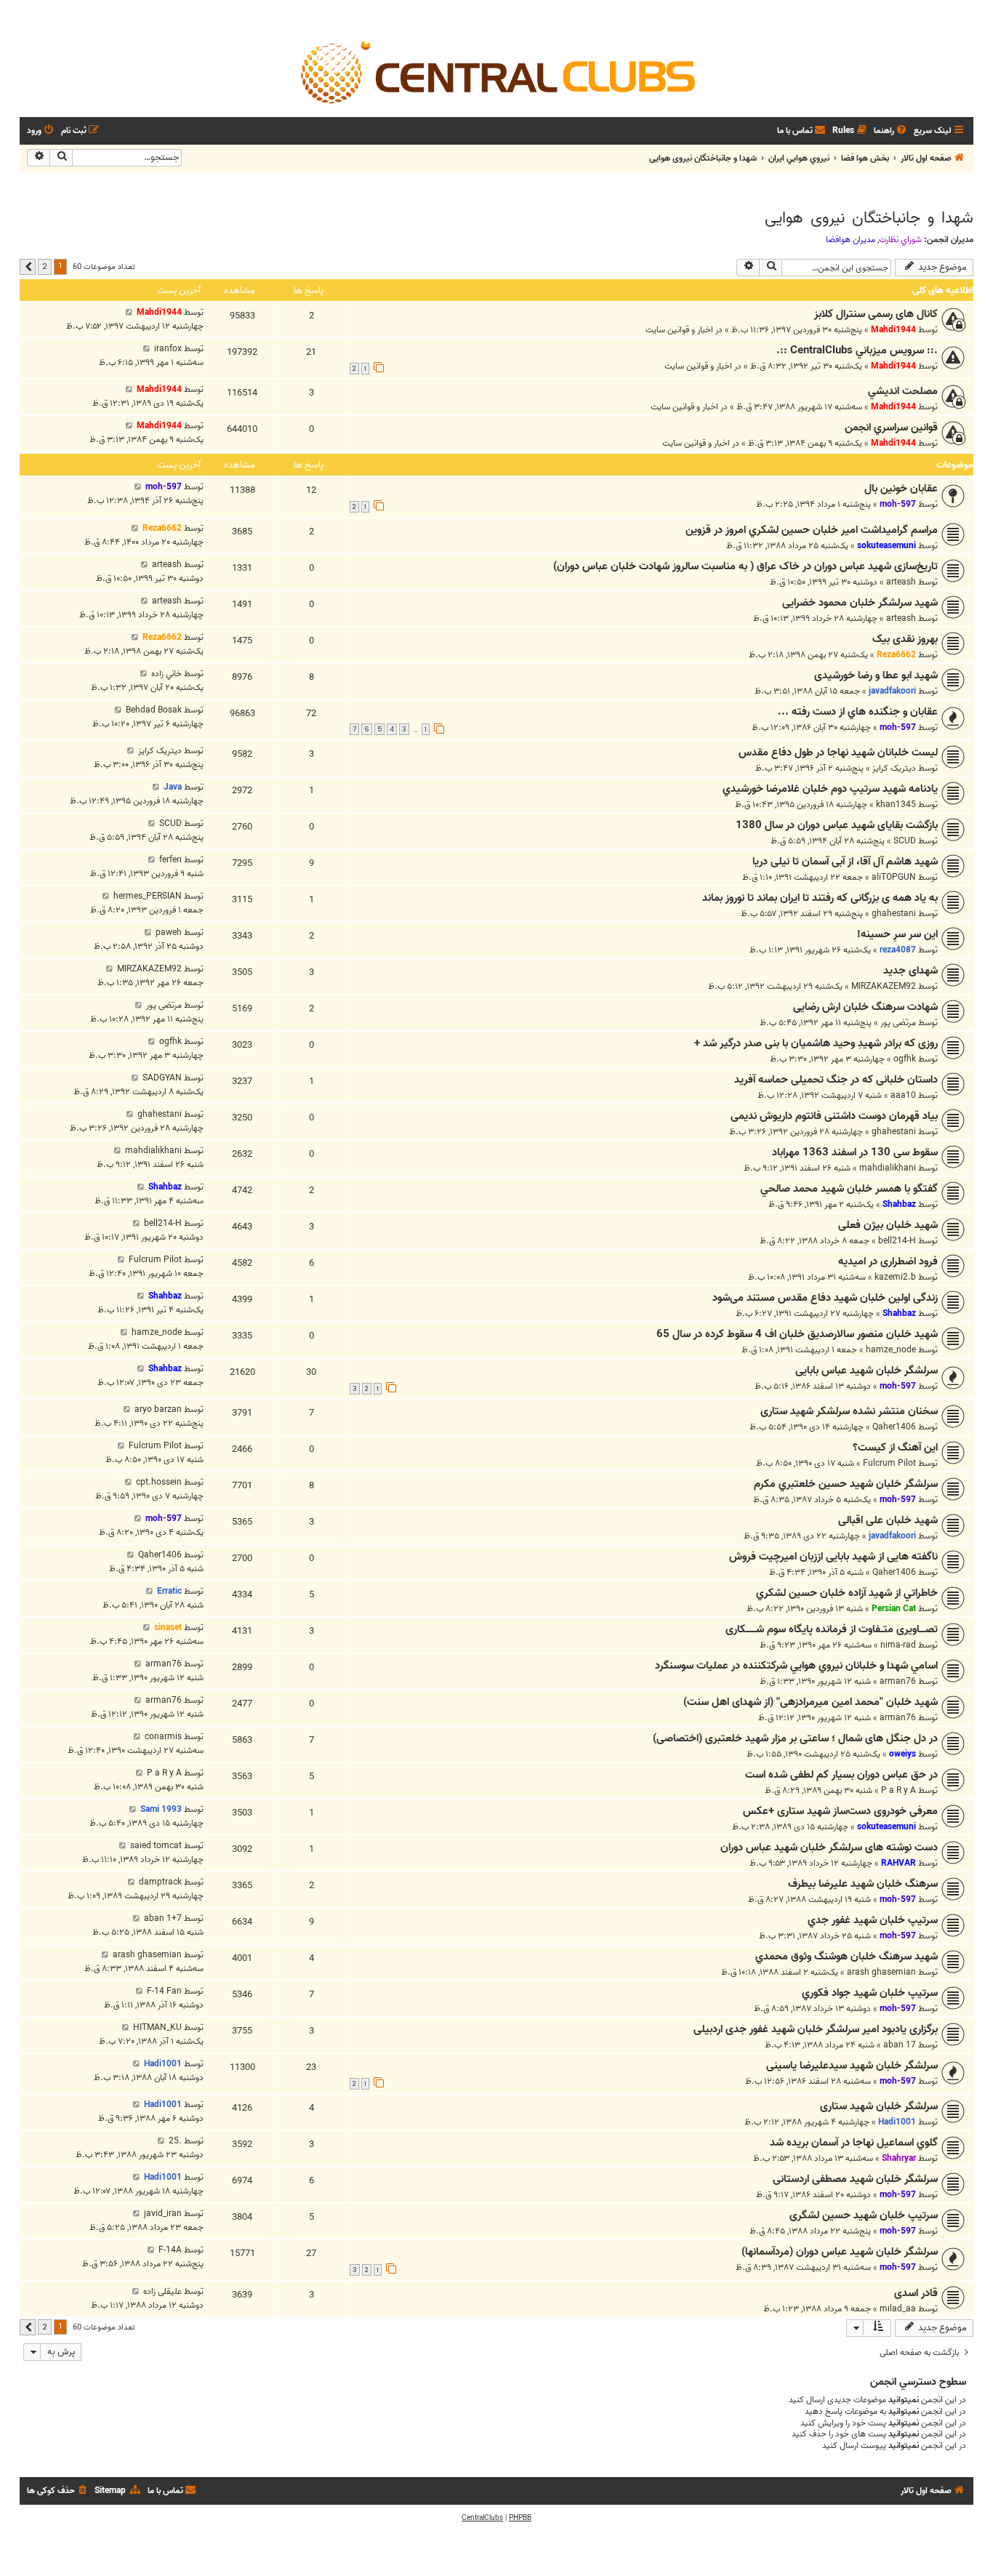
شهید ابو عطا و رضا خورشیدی (876, 675)
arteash (901, 582)
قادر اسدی (916, 2293)
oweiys (902, 1754)
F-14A (170, 2250)
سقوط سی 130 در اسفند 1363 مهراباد (855, 1152)
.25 (175, 2141)
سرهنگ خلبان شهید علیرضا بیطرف (863, 1884)
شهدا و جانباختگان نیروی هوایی (869, 218)
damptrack (160, 1882)
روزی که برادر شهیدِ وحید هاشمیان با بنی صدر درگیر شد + (816, 1043)
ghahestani (894, 914)
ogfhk (905, 1059)
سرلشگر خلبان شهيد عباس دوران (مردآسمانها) (840, 2252)
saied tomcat (156, 1846)
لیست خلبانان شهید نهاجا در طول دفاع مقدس (838, 753)
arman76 (898, 1681)
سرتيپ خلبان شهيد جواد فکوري (870, 1993)
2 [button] (45, 266)
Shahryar (899, 2158)
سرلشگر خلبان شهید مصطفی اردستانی (855, 2179)
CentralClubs (482, 2518)
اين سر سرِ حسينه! (897, 934)
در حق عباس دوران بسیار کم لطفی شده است (841, 1775)
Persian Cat (894, 1609)
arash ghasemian (881, 1972)
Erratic (169, 1591)
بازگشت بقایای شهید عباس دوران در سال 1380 (837, 825)
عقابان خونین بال (901, 489)
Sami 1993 (161, 1809)
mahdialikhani (888, 1168)
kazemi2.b (895, 1277)
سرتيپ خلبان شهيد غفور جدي (873, 1920)
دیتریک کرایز (894, 768)
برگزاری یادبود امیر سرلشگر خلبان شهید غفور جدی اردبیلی (816, 2029)
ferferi (170, 860)
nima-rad (898, 1645)
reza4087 (898, 950)
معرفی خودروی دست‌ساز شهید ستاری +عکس (840, 1811)
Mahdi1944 (893, 330)
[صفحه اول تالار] (496, 71)
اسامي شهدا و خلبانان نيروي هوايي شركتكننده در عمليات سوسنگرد (796, 1666)
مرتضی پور (898, 1023)
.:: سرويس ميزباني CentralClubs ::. (857, 350)
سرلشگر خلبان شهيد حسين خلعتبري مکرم (846, 1484)
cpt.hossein (159, 1482)
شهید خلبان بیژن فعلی (888, 1225)
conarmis (163, 1737)
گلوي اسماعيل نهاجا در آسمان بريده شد (854, 2143)
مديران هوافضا (851, 240)
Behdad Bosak (154, 710)
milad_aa (898, 2309)
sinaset (168, 1628)
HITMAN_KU (157, 2027)
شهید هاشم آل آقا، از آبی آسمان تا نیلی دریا (845, 862)
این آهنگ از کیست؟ (895, 1448)
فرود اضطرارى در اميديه (888, 1261)
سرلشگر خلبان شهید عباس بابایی (867, 1371)
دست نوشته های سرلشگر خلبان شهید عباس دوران (829, 1847)
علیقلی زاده (162, 2291)
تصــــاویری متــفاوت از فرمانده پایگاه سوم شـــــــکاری (832, 1629)
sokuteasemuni (887, 546)
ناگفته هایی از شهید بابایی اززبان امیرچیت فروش (833, 1557)
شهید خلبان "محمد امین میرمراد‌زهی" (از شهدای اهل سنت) (811, 1702)
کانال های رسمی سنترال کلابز (876, 314)
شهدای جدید (910, 971)
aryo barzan (158, 1409)
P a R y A (898, 1790)
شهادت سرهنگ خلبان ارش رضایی (865, 1007)
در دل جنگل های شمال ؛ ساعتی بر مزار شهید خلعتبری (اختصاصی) (795, 1738)
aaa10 (903, 1095)
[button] (28, 267)
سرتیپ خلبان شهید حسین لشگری (864, 2215)
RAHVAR (898, 1863)
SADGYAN (162, 1078)
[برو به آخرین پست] (129, 312)
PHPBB (520, 2518)
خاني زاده (166, 674)
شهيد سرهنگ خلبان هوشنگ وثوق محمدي (847, 1957)
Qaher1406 (894, 1427)
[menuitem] (891, 131)
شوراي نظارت (900, 240)
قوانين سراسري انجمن (891, 428)
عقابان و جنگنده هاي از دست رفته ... (858, 712)
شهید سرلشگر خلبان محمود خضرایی (860, 603)
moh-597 (898, 504)
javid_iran (163, 2214)
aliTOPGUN (894, 877)
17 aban (900, 2045)
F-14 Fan (164, 1991)
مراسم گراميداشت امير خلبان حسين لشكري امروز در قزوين (812, 530)
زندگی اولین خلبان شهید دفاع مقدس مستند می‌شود (825, 1298)
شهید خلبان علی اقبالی (888, 1520)
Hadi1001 (163, 2064)
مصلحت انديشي (903, 391)
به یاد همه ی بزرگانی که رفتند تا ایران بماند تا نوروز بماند (820, 898)
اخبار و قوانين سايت (679, 330)
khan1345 (896, 805)
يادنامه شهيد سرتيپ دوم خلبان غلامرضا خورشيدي (830, 789)
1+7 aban (163, 1918)
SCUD (905, 841)
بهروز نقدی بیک (905, 639)
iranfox (168, 349)
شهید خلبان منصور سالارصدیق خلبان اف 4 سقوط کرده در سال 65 (797, 1334)
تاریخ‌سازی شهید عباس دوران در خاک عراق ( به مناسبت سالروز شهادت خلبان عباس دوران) (745, 566)
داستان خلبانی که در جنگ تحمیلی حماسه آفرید (836, 1080)
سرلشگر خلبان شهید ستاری (879, 2106)
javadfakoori (892, 691)
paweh (169, 932)
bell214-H (897, 1241)
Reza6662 (162, 528)
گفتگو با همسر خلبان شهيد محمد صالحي (849, 1189)
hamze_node (891, 1350)
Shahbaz (899, 1204)
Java (173, 787)
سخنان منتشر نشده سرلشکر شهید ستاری (849, 1411)
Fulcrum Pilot (155, 1260)
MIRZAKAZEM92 (884, 986)
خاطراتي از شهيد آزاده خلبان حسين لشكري (847, 1593)
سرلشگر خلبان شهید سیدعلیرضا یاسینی (852, 2066)
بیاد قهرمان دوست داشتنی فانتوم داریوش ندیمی (834, 1116)
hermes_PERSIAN (148, 896)
